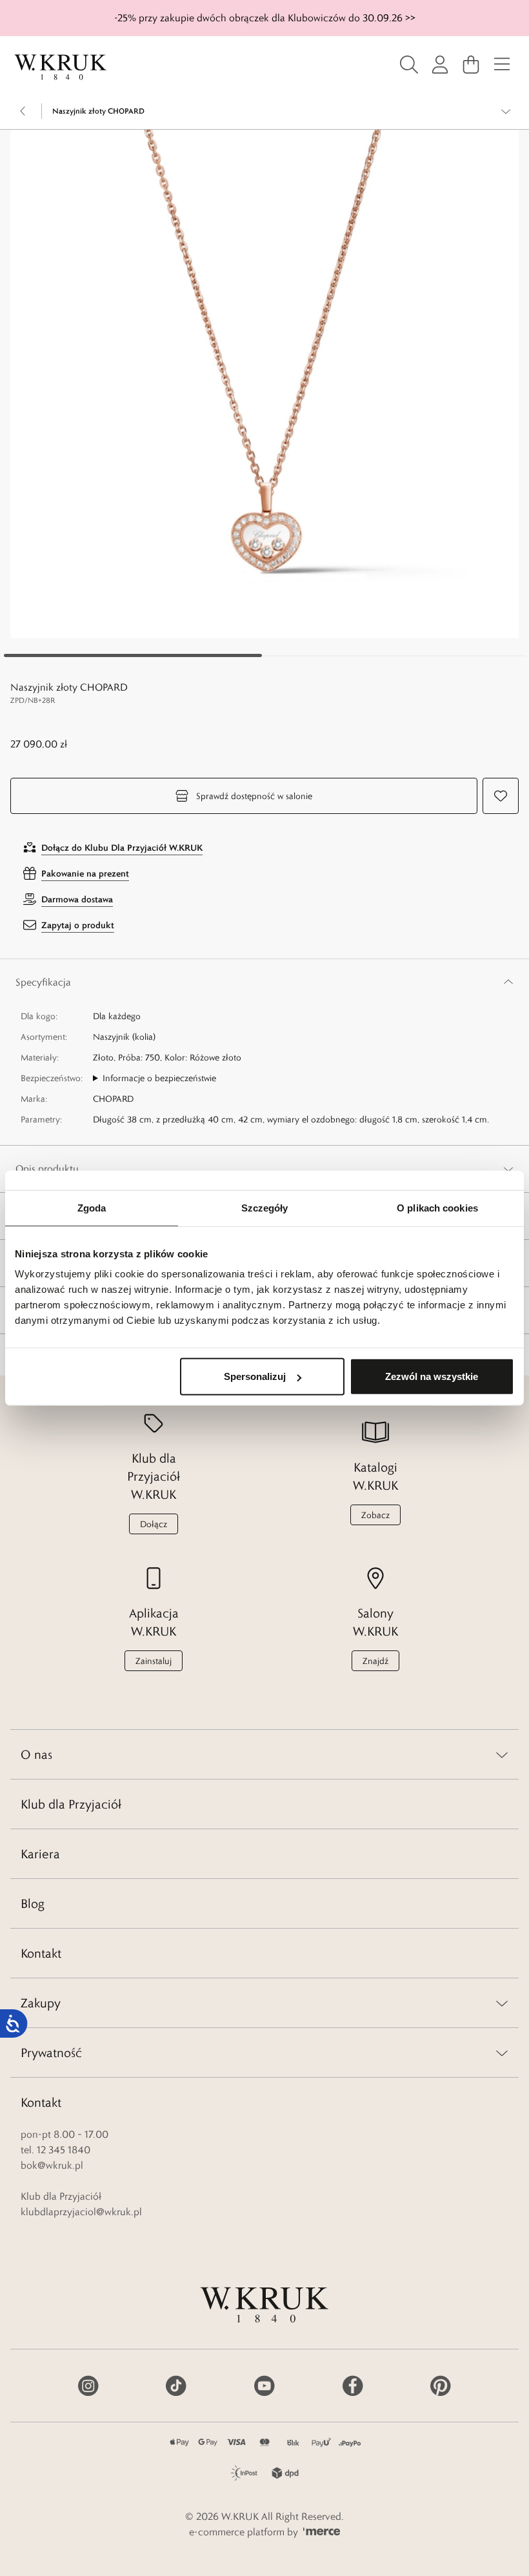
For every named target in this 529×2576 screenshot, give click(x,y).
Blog (33, 1903)
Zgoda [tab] (92, 1207)
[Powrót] (23, 111)
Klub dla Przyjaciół (71, 1804)
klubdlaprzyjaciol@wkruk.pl (81, 2212)
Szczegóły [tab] (265, 1207)
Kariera (40, 1854)
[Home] (61, 67)
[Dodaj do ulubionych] (501, 796)
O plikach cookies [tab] (437, 1207)
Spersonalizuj (255, 1376)
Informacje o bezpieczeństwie (159, 1078)
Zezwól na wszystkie (432, 1376)
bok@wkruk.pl (52, 2165)
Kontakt (41, 1953)
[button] (264, 384)
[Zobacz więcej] (506, 111)
